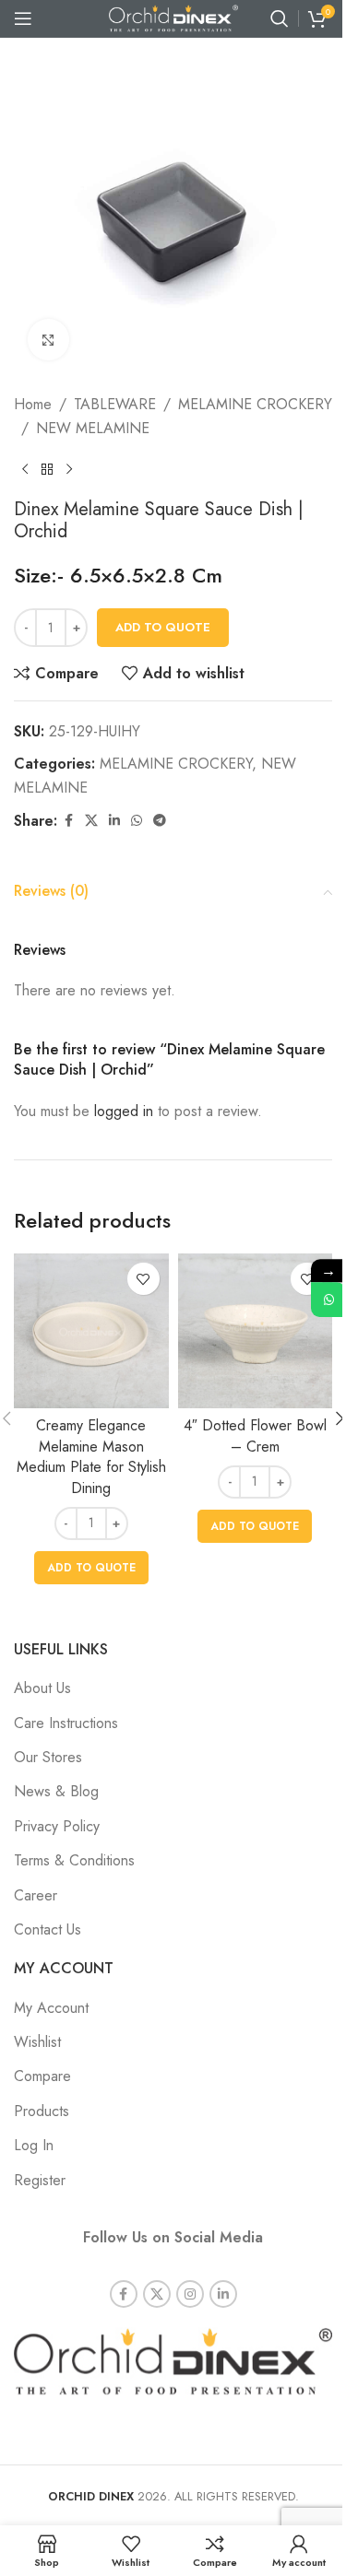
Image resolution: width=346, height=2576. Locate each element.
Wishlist (37, 2042)
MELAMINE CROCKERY (255, 404)
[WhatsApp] (328, 1300)
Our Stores (48, 1757)
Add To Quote (163, 627)
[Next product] (69, 469)
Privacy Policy (57, 1826)
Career (36, 1895)
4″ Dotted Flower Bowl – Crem (255, 1435)
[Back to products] (47, 469)
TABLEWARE (115, 404)
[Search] (280, 18)
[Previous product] (25, 469)
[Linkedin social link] (114, 821)
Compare (42, 2076)
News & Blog (56, 1791)
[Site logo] (173, 17)
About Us (42, 1688)
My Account (51, 2008)
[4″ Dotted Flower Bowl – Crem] (256, 1331)
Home (33, 404)
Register (40, 2180)
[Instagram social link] (190, 2294)
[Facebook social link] (68, 821)
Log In (34, 2145)
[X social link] (91, 821)
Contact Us (48, 1929)
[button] (91, 1568)
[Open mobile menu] (23, 18)
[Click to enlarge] (48, 340)
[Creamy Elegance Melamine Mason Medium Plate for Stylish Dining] (91, 1331)
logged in (124, 1111)
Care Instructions (66, 1723)
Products (42, 2111)
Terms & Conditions (74, 1860)
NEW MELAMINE (93, 428)
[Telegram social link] (160, 821)
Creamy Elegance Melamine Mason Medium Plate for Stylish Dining (91, 1456)
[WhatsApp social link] (137, 821)
